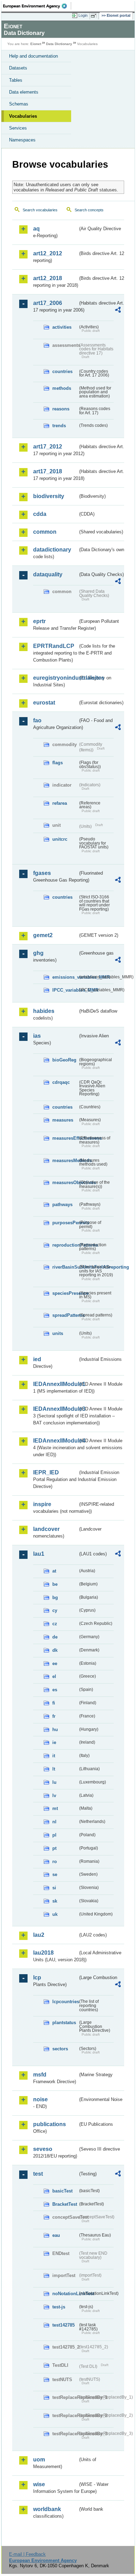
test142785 (63, 2325)
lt (54, 1769)
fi (54, 1703)
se (55, 1874)
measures (63, 1120)
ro (55, 1862)
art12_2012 (48, 253)
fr (54, 1716)
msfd (40, 2075)
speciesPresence (65, 1293)
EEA (37, 6)
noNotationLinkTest (65, 2294)
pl (54, 1835)
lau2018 (43, 1953)
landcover (46, 1529)
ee (55, 1663)
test (38, 2174)
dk (55, 1650)
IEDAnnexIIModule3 (55, 1409)
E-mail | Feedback (27, 2554)
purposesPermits (65, 1223)
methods (62, 388)
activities (62, 327)
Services (18, 128)
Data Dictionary (59, 44)
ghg (38, 953)
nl (54, 1822)
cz (55, 1624)
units (58, 1333)
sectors (60, 2049)
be (55, 1584)
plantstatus (64, 2023)
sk (55, 1901)
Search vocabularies (40, 210)
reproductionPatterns (65, 1245)
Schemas (19, 104)
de (55, 1637)
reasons (61, 409)
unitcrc (60, 839)
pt (54, 1848)
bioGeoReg (64, 1060)
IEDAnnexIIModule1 (55, 1384)
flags (58, 763)
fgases (42, 873)
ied (37, 1359)
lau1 (39, 1554)
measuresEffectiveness (65, 1138)
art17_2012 (48, 447)
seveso (43, 2149)
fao (37, 720)
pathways (62, 1205)
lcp (37, 1977)
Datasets (18, 68)
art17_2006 (48, 303)
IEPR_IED (46, 1472)
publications (50, 2124)
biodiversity (49, 496)
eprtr (39, 621)
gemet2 (43, 935)
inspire (42, 1504)
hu (55, 1730)
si (54, 1888)
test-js (59, 2307)
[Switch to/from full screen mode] (95, 16)
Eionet (36, 44)
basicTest (62, 2191)
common (45, 532)
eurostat (44, 703)
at (54, 1571)
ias (37, 1036)
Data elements (24, 92)
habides (44, 1011)
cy (55, 1610)
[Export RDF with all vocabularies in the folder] (118, 311)
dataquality (48, 574)
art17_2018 (48, 471)
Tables (16, 80)
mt (55, 1808)
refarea (60, 803)
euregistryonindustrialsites (55, 678)
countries (62, 371)
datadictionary (52, 550)
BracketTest (65, 2204)
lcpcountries (65, 2002)
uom (39, 2460)
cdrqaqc (61, 1082)
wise (39, 2484)
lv (54, 1796)
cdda (40, 514)
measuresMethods (65, 1161)
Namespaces (22, 140)
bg (55, 1597)
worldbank (47, 2509)
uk (55, 1914)
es (55, 1690)
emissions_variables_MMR (65, 977)
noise (40, 2099)
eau (56, 2235)
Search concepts (89, 210)
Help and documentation (33, 56)
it (54, 1756)
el (54, 1676)
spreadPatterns (65, 1315)
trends (59, 426)
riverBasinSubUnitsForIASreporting (65, 1267)
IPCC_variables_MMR (65, 990)
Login (83, 15)
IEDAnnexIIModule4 (55, 1441)
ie (54, 1742)
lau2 (39, 1935)
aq (36, 229)
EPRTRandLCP (54, 646)
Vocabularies (23, 116)
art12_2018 (48, 278)
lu (54, 1782)
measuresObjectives (65, 1183)
